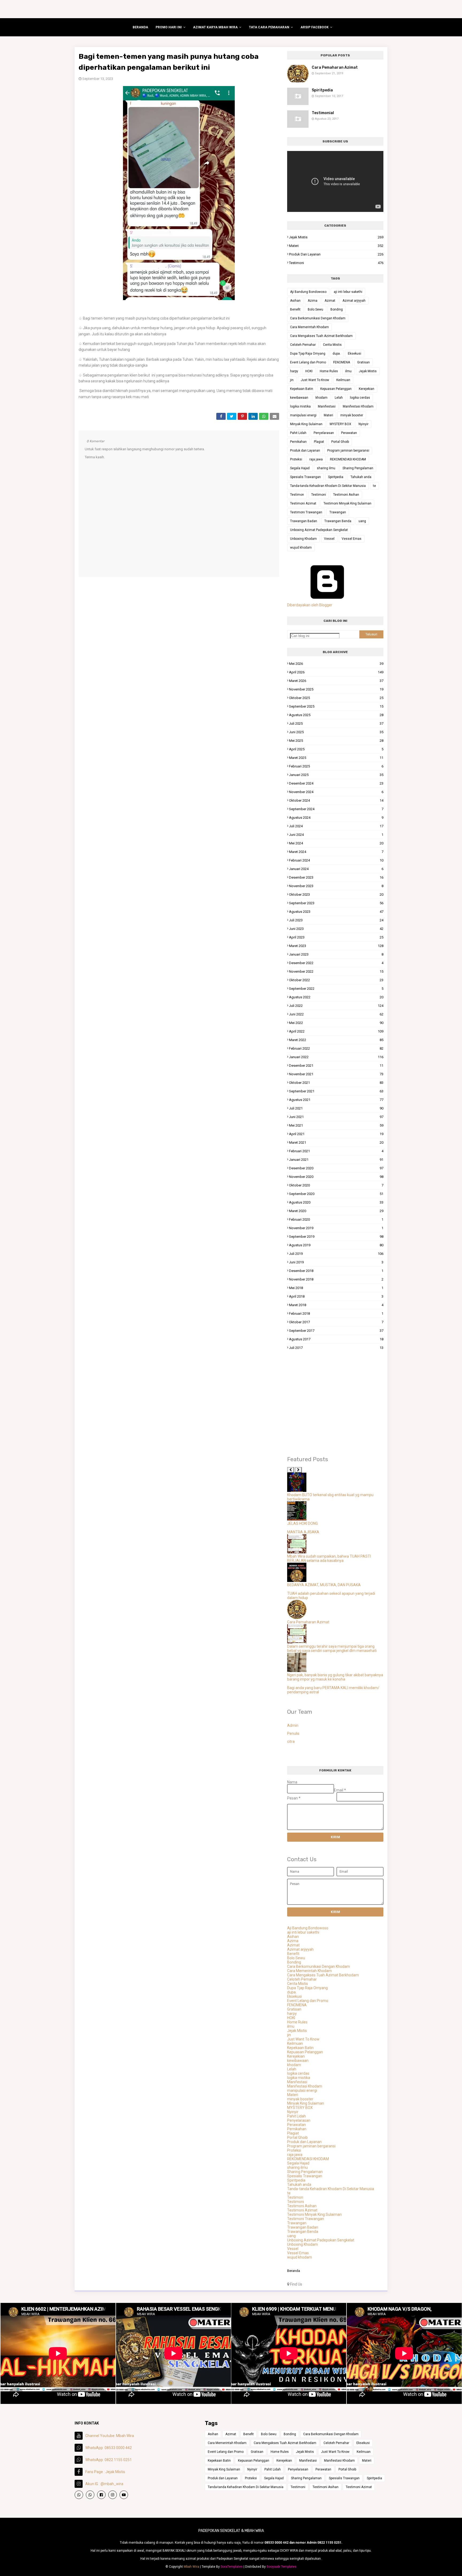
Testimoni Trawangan (306, 512)
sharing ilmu (326, 468)
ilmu (348, 371)
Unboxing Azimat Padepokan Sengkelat (319, 530)
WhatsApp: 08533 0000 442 (109, 2448)
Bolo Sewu (315, 309)
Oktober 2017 (336, 1322)
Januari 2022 (336, 1057)
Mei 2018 (336, 1288)
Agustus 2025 (336, 715)
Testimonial (323, 113)
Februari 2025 (336, 766)
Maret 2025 (336, 758)
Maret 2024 (336, 852)
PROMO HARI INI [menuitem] (169, 27)
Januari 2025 (336, 775)
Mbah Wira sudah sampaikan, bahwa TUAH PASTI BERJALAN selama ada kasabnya (329, 1558)
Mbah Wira (191, 2567)
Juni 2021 (336, 1117)
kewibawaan (299, 398)
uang (362, 521)
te (374, 486)
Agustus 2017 (336, 1339)
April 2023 (336, 937)
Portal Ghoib (340, 442)
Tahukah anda (361, 477)
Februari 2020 (336, 1219)
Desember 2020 (336, 1168)
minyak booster (352, 415)
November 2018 (336, 1279)
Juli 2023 (336, 920)
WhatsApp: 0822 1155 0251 (109, 2460)
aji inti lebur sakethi (348, 292)
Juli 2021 (336, 1108)
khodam (322, 398)
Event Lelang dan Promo (308, 362)
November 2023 (336, 886)
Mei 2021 (336, 1125)
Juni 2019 (336, 1262)
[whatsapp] (79, 2495)
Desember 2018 (336, 1271)
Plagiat (319, 442)
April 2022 (336, 1031)
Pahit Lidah (298, 433)
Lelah (339, 398)
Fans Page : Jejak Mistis (105, 2472)
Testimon (297, 495)
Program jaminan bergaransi (348, 451)
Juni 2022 (336, 1014)
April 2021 (336, 1134)
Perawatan (349, 433)
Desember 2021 (336, 1066)
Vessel (329, 539)
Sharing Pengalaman (358, 468)
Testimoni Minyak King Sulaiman (347, 503)
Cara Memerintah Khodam (309, 327)
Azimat (330, 301)
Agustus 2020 (336, 1202)
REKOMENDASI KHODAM (348, 459)
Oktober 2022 (336, 980)
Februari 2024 (336, 860)
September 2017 (336, 1331)
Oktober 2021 (336, 1083)
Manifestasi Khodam (358, 406)
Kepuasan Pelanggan (336, 389)
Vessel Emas (352, 539)
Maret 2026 (336, 681)
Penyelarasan (324, 433)
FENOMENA (342, 362)
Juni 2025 (336, 732)
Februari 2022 (336, 1048)
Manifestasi (327, 406)
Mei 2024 (336, 843)
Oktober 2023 (336, 895)
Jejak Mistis (336, 237)
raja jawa (316, 459)
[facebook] (101, 2495)
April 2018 (336, 1296)
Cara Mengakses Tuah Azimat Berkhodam (321, 336)
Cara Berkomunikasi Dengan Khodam (318, 318)
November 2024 (336, 792)
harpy (294, 371)
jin (292, 380)
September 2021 (336, 1091)
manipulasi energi (303, 415)
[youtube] (124, 2495)
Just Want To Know (315, 380)
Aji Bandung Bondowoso (308, 292)
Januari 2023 (336, 954)
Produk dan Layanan (336, 254)
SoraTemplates (232, 2567)
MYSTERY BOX (340, 424)
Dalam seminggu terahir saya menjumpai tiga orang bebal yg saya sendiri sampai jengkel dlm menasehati (332, 1648)
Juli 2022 (336, 1006)
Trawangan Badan (304, 521)
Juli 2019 (336, 1254)
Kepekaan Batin (302, 389)
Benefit (295, 309)
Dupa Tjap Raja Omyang (308, 354)
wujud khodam (301, 548)
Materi (336, 246)
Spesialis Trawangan (305, 477)
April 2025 (336, 749)
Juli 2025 (336, 723)
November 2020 (336, 1177)
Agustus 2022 (336, 997)
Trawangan (338, 512)
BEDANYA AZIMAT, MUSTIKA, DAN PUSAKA (324, 1585)
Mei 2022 (336, 1023)
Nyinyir (363, 424)
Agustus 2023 (336, 912)
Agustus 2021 (336, 1100)
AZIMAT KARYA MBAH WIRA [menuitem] (215, 27)
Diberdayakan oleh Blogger (310, 605)
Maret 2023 (336, 946)
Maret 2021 (336, 1142)
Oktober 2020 (336, 1185)
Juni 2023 (336, 929)
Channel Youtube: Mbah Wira (110, 2436)
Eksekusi (355, 354)
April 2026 (336, 672)
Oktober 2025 (336, 698)
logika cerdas (360, 398)
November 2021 (336, 1074)
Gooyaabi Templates (282, 2567)
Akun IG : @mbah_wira (104, 2484)
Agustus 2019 (336, 1245)
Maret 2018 (336, 1305)
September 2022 (336, 989)
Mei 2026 (336, 664)
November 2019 (336, 1228)
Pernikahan (298, 442)
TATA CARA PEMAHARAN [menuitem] (269, 27)
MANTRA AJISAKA (303, 1532)
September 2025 (336, 706)
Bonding (337, 309)
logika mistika (300, 406)
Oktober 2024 (336, 800)
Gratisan (363, 362)
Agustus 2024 (336, 818)
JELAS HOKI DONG (303, 1523)
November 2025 (336, 689)
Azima (313, 301)
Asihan (295, 301)
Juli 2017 (336, 1348)
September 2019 (336, 1237)
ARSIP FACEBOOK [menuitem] (315, 27)
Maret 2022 (336, 1040)
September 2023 (336, 903)
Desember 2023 (336, 877)
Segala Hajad (300, 468)
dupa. (337, 354)
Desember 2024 (336, 783)
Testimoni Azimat (303, 503)
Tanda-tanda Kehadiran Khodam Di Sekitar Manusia (328, 486)
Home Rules (329, 371)
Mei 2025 (336, 741)
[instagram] (113, 2495)
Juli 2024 (336, 826)
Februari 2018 (336, 1314)
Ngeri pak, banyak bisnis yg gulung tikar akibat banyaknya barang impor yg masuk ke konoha (335, 1677)
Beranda (294, 2271)
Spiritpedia (322, 90)
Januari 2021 (336, 1160)
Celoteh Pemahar (303, 345)
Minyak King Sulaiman (306, 424)
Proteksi (296, 459)
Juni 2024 (336, 835)
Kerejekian (367, 389)
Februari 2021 (336, 1151)
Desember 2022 (336, 963)
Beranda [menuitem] (140, 27)
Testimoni (336, 263)
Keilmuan (343, 380)
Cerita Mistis (332, 345)
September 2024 (336, 809)
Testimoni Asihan (346, 495)
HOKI (309, 371)
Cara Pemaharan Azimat (335, 67)
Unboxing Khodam (303, 539)
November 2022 (336, 971)
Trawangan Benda (338, 521)
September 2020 (336, 1194)
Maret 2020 (336, 1211)
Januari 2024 (336, 869)
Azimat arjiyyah (354, 301)
